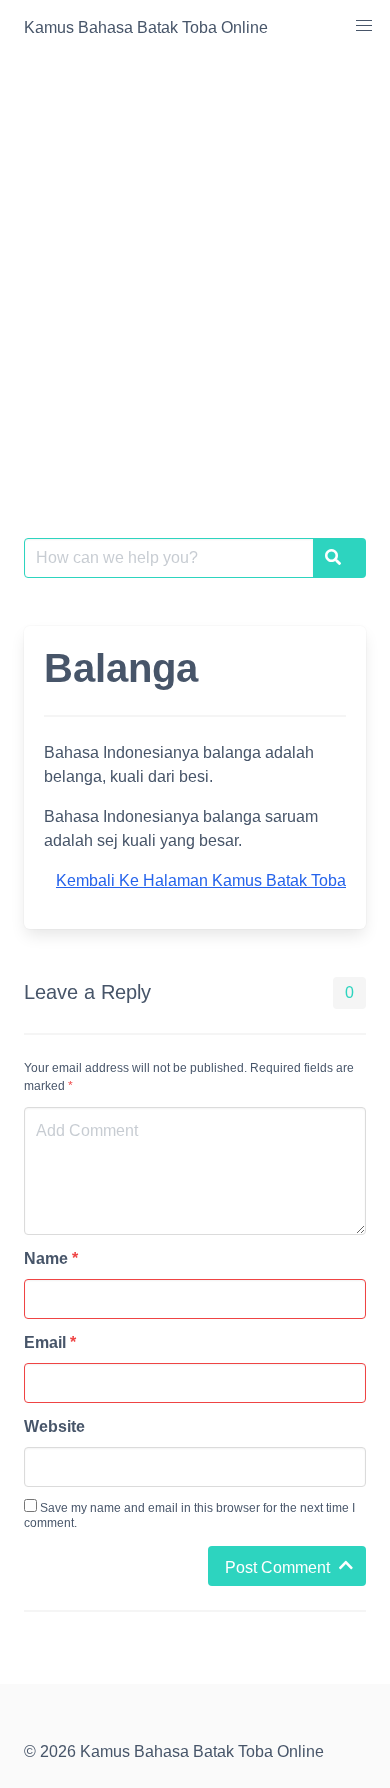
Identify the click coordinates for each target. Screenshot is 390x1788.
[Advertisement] (195, 261)
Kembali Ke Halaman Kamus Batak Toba (201, 880)
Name (51, 1258)
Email (50, 1342)
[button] (364, 26)
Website (54, 1426)
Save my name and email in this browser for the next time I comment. (189, 1515)
